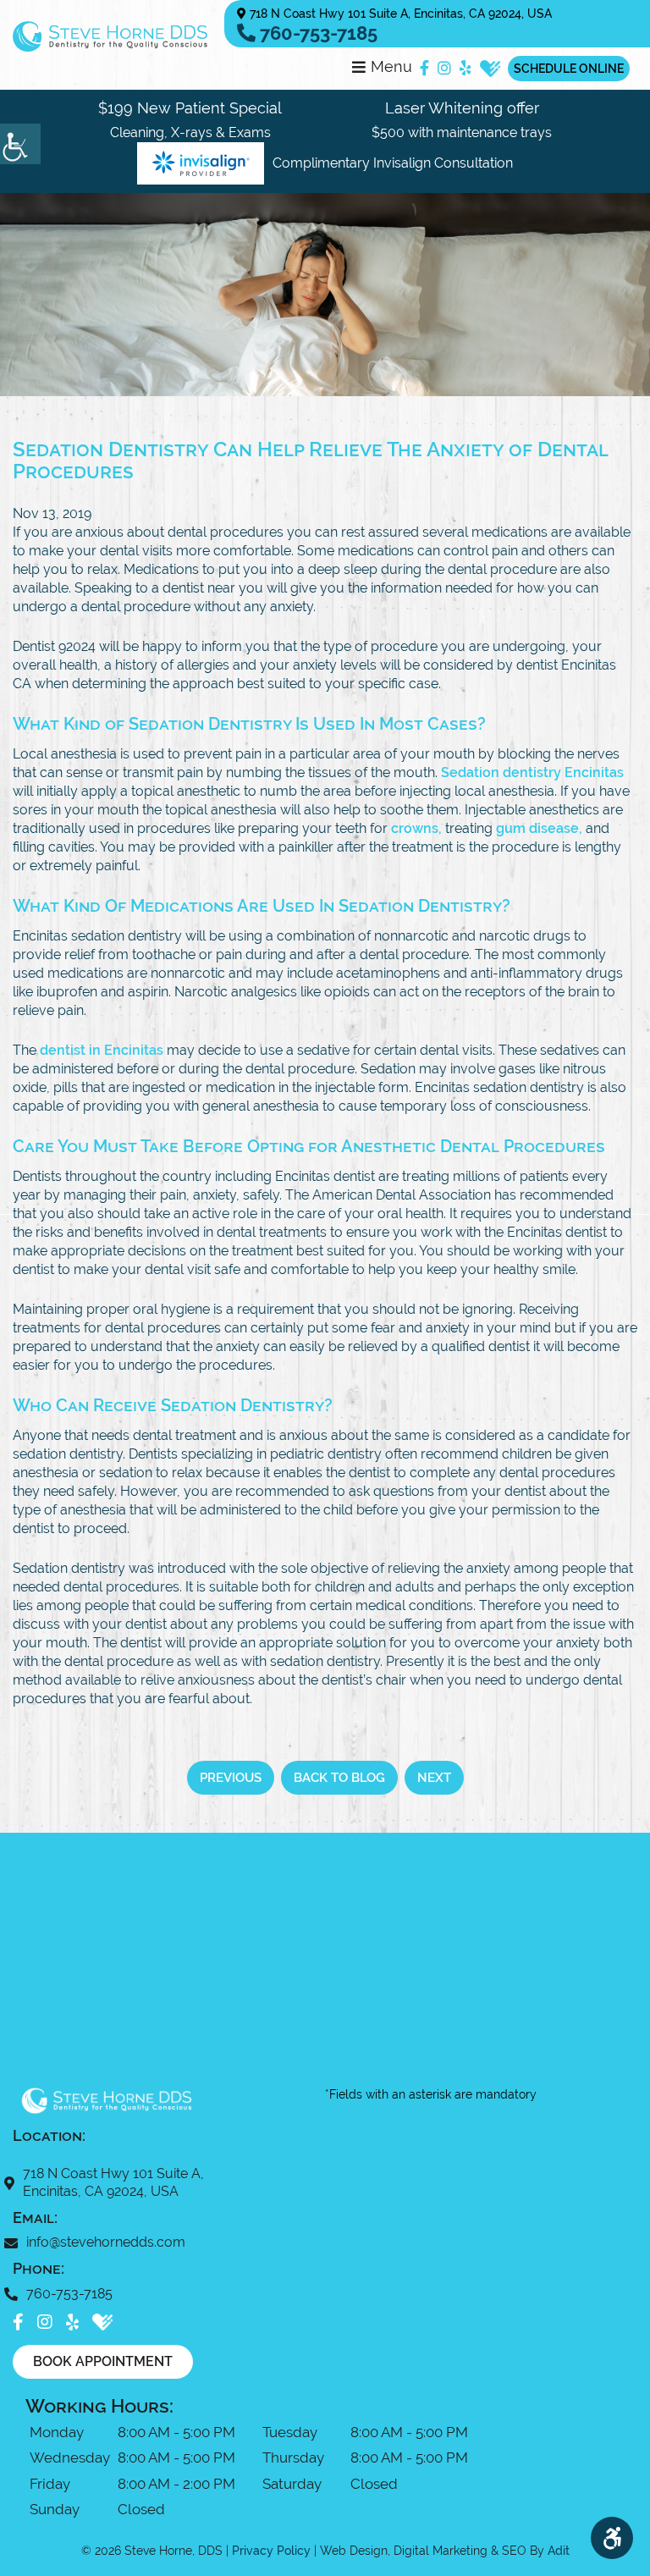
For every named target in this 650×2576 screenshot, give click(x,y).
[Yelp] (465, 69)
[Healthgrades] (490, 69)
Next (434, 1778)
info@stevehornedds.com (106, 2242)
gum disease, (539, 828)
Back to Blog (339, 1778)
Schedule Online (569, 69)
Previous (231, 1778)
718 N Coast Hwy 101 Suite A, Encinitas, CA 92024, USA (399, 14)
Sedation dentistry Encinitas (532, 772)
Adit (559, 2551)
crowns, (416, 828)
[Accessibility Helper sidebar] (20, 144)
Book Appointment (103, 2361)
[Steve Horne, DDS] (110, 36)
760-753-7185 (317, 33)
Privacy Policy (271, 2551)
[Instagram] (444, 69)
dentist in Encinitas (102, 1050)
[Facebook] (424, 69)
